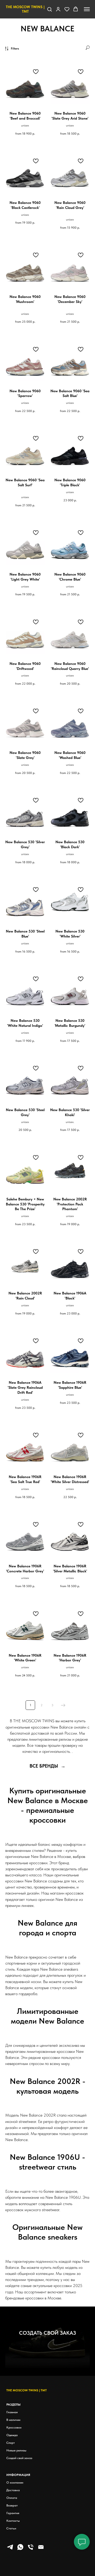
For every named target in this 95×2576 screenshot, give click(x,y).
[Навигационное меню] (87, 9)
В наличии (13, 2420)
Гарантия (13, 2513)
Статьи (11, 2528)
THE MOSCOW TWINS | (23, 2390)
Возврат (12, 2505)
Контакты (13, 2521)
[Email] (41, 2549)
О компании (15, 2482)
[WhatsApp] (20, 2549)
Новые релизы (16, 2450)
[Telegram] (10, 2549)
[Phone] (31, 2549)
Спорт (11, 2443)
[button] (49, 9)
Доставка (13, 2490)
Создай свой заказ (19, 2458)
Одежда (12, 2435)
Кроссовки (14, 2427)
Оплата (12, 2498)
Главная (12, 2412)
